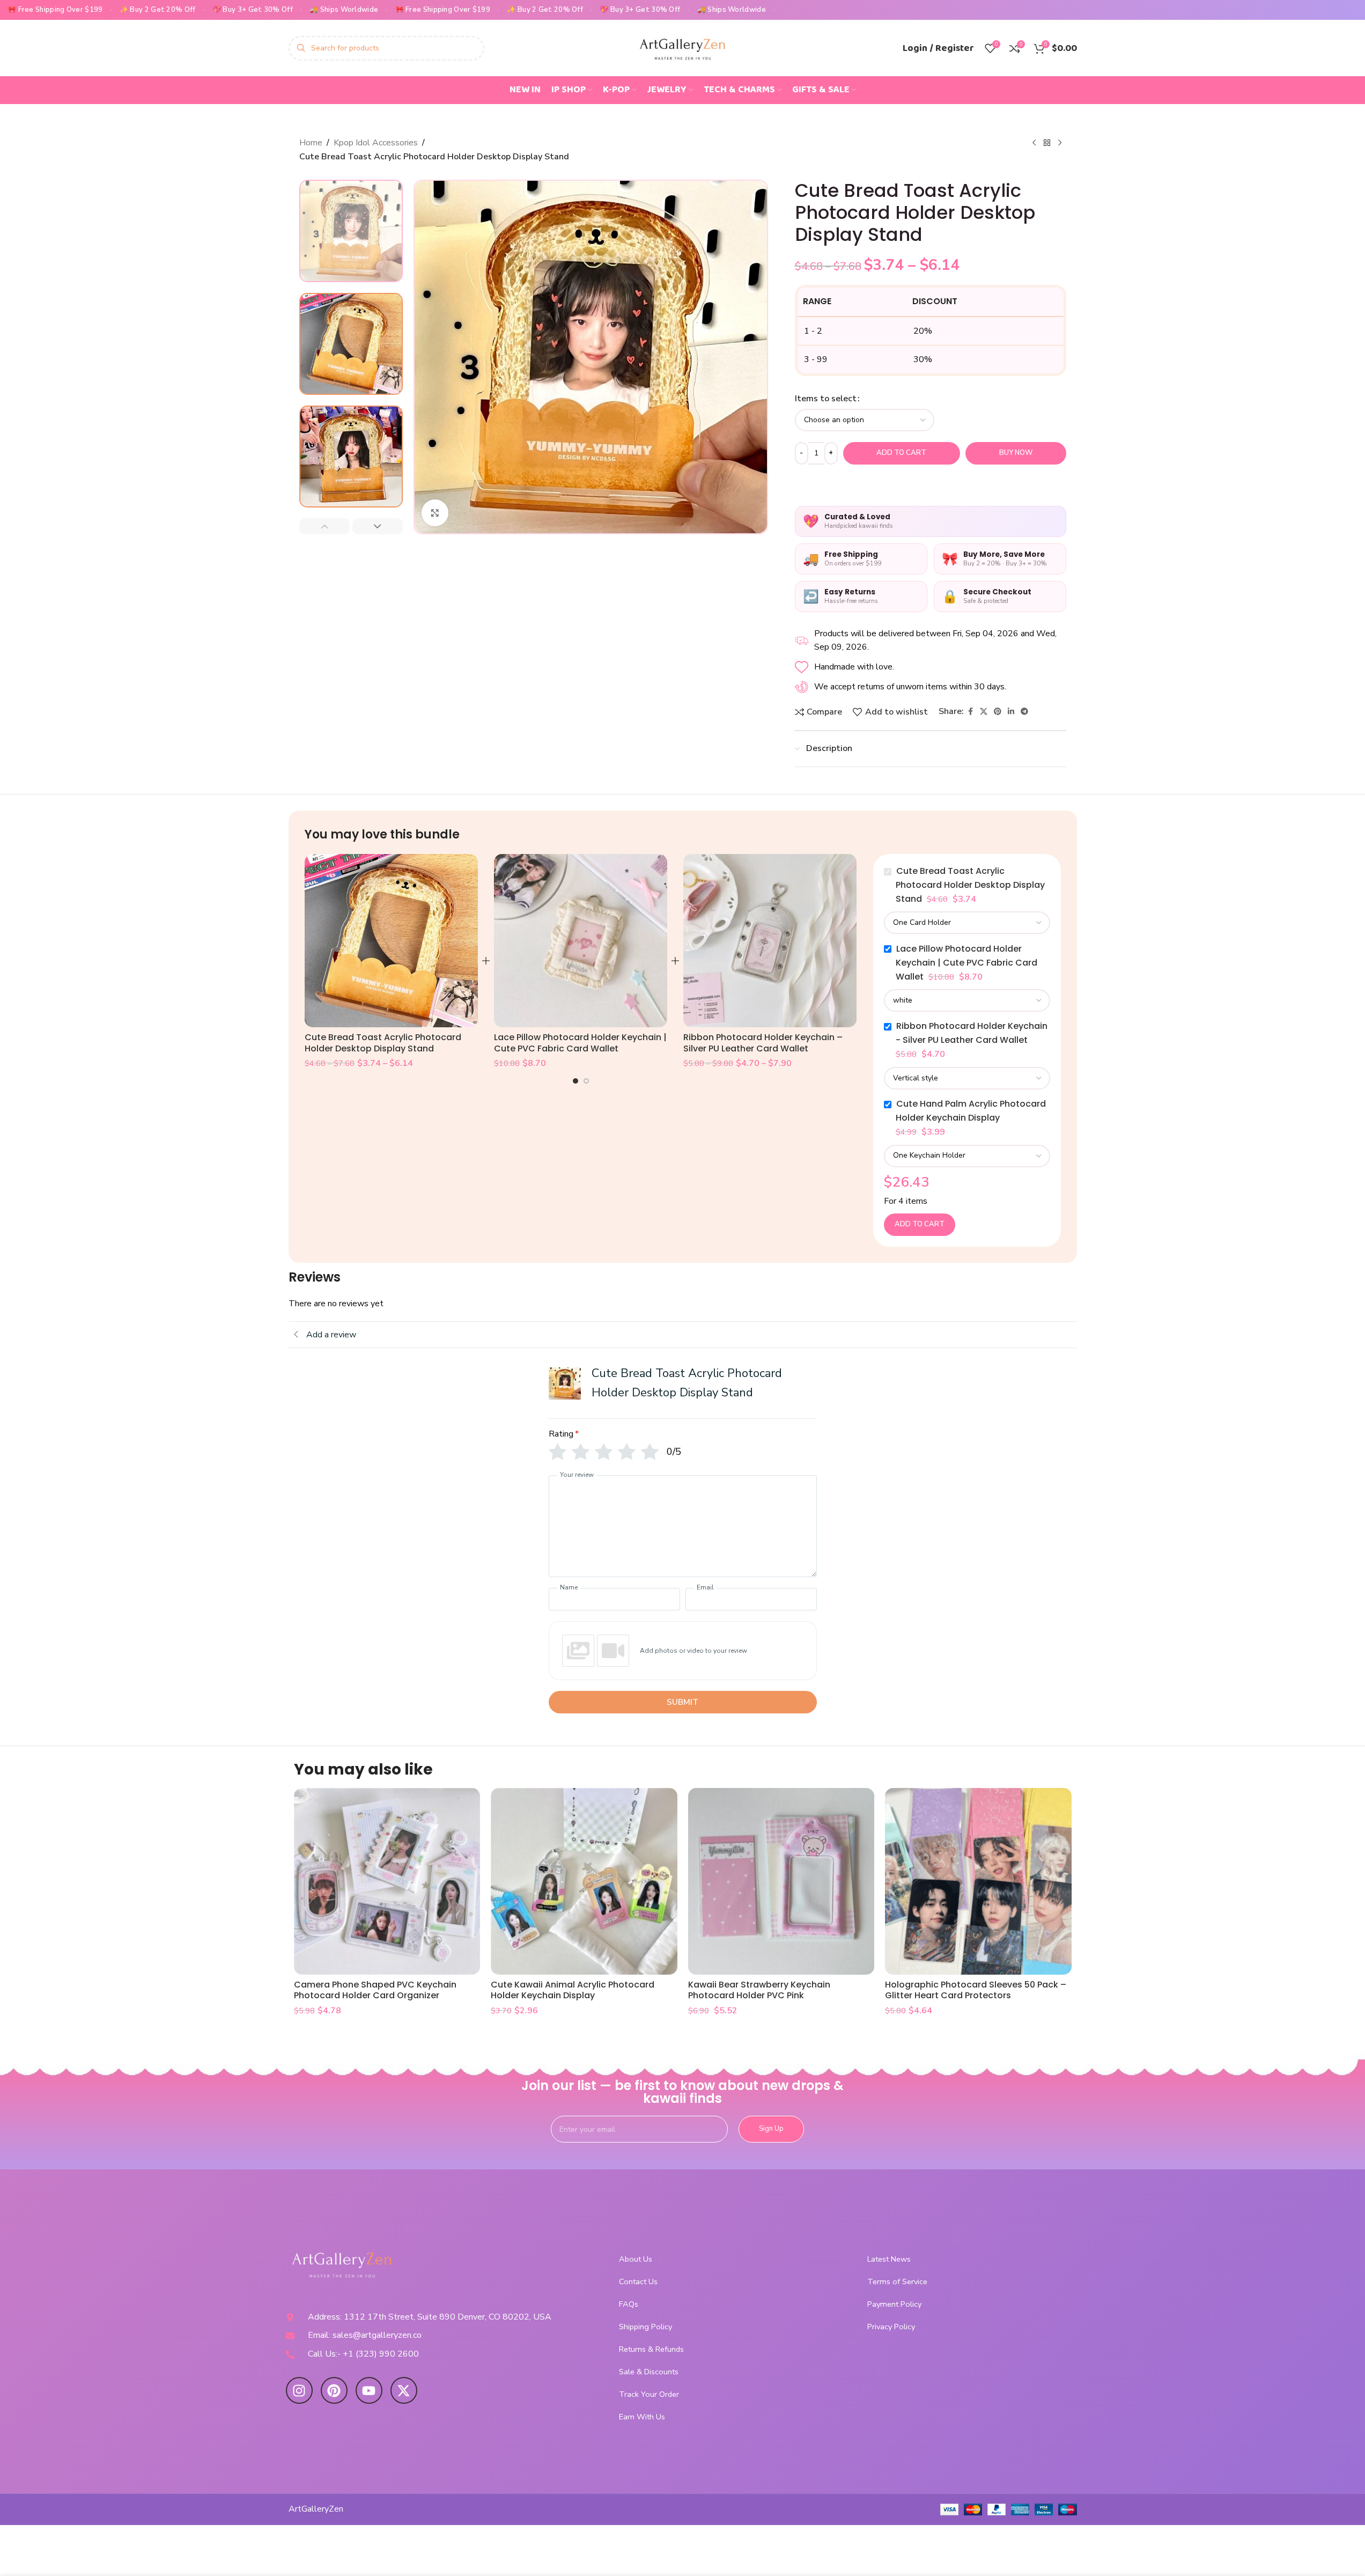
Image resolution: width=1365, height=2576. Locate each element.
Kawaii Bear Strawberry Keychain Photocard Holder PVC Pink (759, 1990)
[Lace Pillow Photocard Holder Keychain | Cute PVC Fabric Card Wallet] (581, 941)
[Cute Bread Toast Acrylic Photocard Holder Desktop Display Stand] (391, 941)
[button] (324, 526)
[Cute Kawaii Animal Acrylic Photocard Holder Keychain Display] (584, 1881)
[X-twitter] (404, 2390)
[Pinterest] (334, 2390)
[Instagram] (299, 2390)
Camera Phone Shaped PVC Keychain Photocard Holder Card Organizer (375, 1990)
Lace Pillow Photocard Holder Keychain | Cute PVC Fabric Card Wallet (580, 1043)
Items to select (826, 399)
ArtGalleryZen (316, 2509)
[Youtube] (369, 2390)
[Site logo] (683, 47)
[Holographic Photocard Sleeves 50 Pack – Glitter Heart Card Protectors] (978, 1881)
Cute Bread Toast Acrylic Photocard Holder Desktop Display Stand (383, 1043)
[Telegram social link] (1024, 712)
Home (311, 143)
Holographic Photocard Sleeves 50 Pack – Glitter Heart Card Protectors (976, 1990)
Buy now (1016, 453)
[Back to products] (1047, 143)
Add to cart (901, 453)
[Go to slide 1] (575, 1081)
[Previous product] (1034, 143)
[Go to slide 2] (586, 1081)
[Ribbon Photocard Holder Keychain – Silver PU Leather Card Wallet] (770, 941)
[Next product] (1060, 143)
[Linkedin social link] (1011, 712)
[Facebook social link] (970, 712)
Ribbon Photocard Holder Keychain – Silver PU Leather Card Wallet (763, 1043)
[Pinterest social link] (998, 712)
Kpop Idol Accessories (376, 143)
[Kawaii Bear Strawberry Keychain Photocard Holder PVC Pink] (781, 1881)
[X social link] (984, 712)
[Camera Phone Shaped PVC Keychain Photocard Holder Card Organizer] (387, 1881)
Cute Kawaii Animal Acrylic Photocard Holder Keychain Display (573, 1990)
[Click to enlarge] (435, 513)
